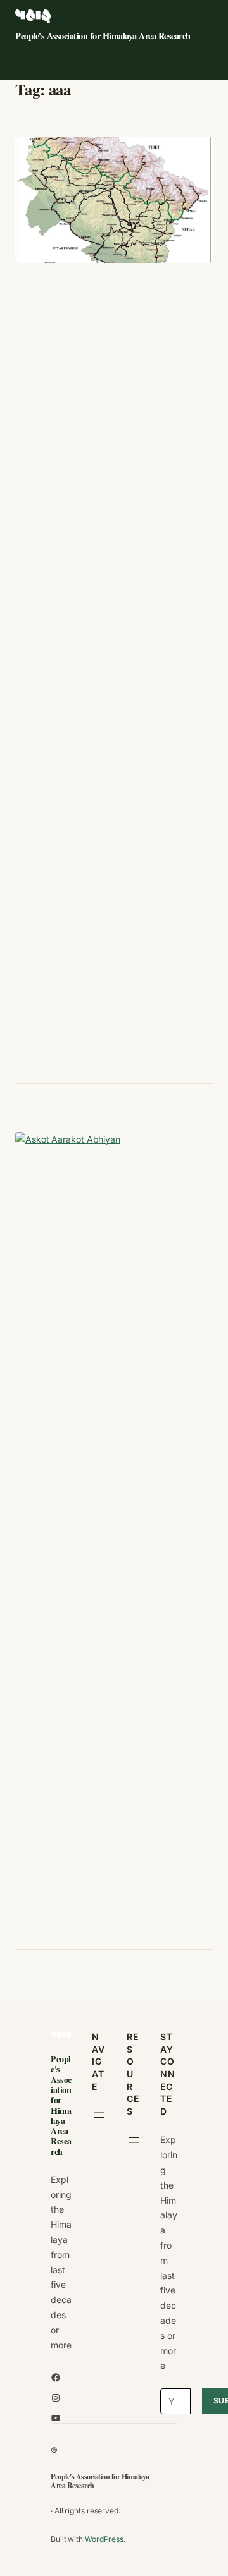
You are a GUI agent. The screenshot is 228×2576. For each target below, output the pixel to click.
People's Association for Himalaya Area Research (103, 36)
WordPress (104, 2539)
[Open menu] (23, 64)
